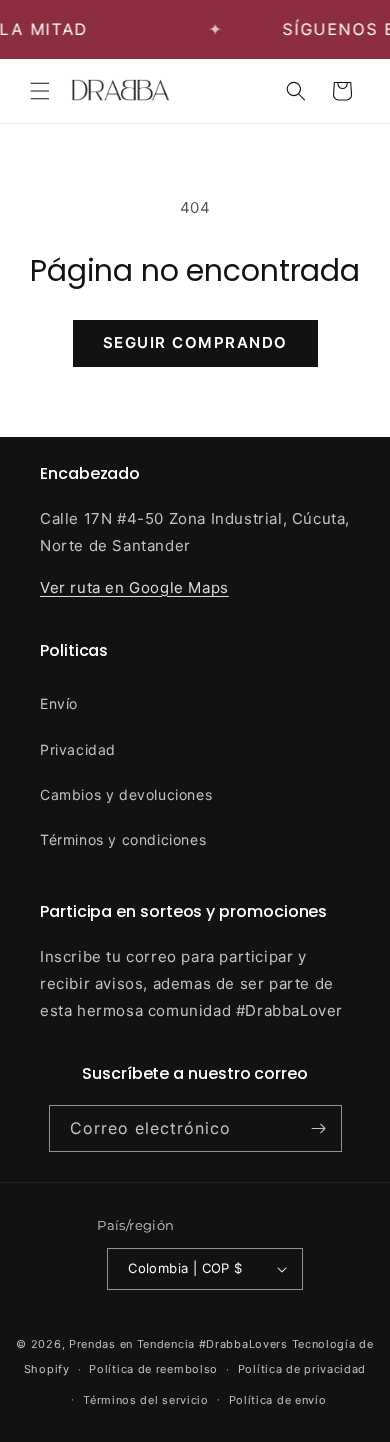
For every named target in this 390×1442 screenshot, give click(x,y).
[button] (40, 91)
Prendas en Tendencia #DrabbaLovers (178, 1344)
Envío (59, 703)
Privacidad (78, 749)
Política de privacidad (302, 1369)
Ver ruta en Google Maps (134, 587)
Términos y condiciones (123, 839)
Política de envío (278, 1400)
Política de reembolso (153, 1369)
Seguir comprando (195, 342)
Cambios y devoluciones (126, 794)
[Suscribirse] (319, 1128)
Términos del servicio (146, 1400)
